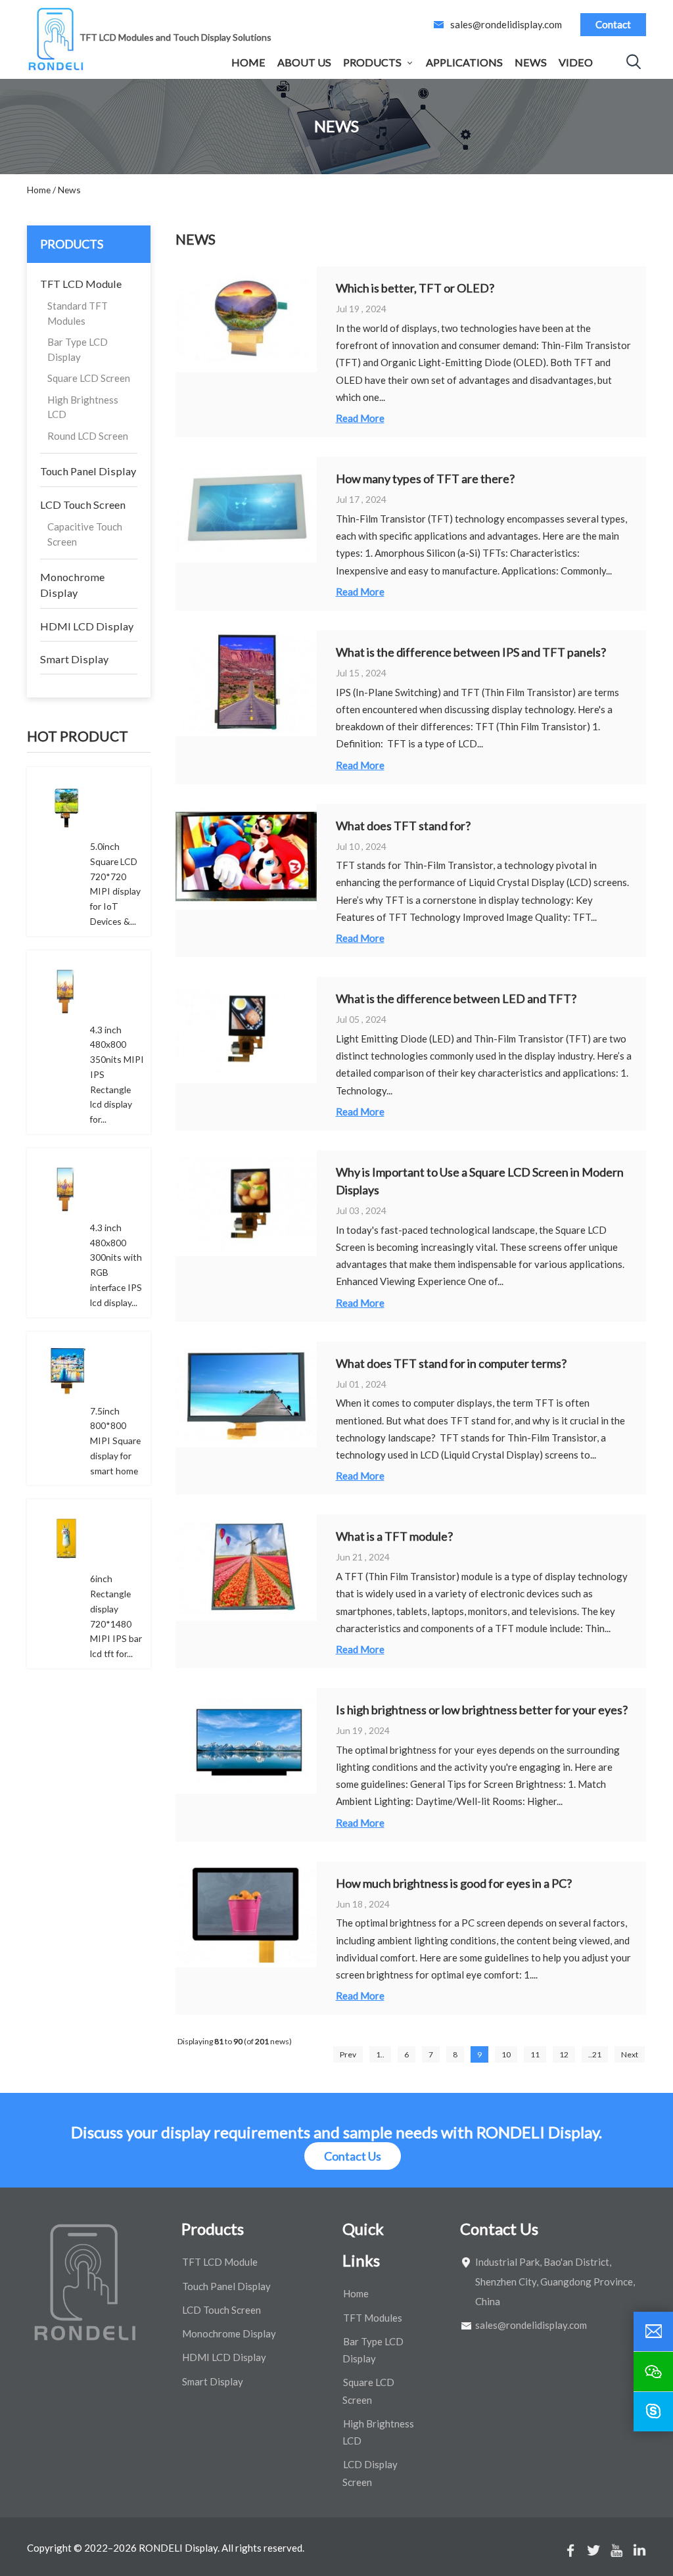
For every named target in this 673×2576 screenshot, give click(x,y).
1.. (380, 2054)
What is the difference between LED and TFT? (456, 998)
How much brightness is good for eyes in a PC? (454, 1883)
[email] (653, 2331)
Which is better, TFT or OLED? (415, 288)
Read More (360, 418)
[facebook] (570, 2550)
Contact (613, 24)
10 (506, 2054)
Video (576, 62)
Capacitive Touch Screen (85, 534)
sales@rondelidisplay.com (506, 24)
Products (372, 62)
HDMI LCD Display (87, 626)
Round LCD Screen (88, 436)
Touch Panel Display (88, 471)
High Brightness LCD (83, 407)
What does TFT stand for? (403, 826)
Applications (464, 62)
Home (248, 62)
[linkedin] (639, 2550)
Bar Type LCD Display (78, 349)
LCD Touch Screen (83, 504)
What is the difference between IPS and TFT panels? (471, 652)
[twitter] (593, 2550)
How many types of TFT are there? (425, 479)
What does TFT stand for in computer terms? (451, 1363)
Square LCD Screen (89, 378)
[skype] (653, 2412)
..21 (595, 2054)
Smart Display (74, 659)
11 (535, 2054)
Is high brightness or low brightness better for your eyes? (482, 1710)
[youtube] (616, 2550)
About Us (304, 62)
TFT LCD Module (81, 284)
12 (564, 2054)
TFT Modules (373, 2318)
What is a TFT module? (394, 1536)
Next (630, 2054)
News (531, 62)
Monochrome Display (72, 585)
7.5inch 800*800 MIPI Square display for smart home (115, 1441)
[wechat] (653, 2372)
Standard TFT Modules (78, 313)
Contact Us (353, 2156)
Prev (348, 2054)
